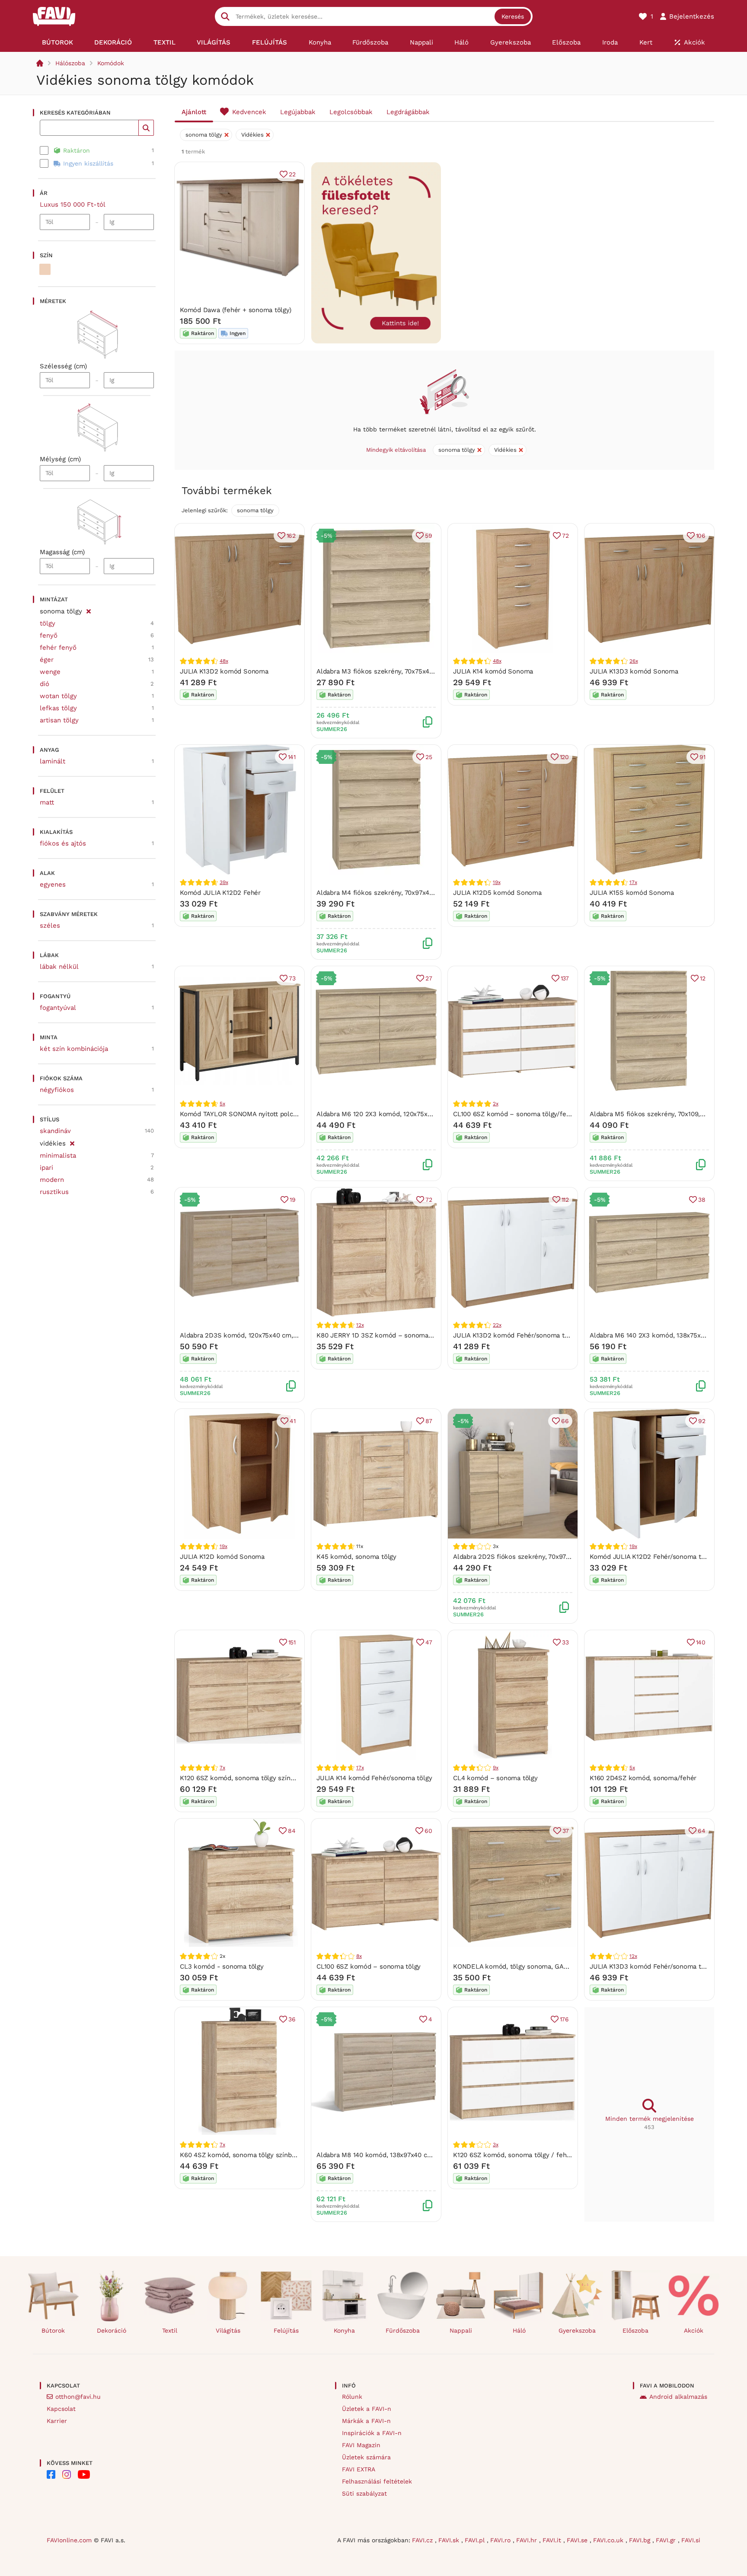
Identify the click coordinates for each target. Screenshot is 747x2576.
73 (292, 978)
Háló (519, 2330)
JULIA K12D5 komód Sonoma (497, 893)
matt (47, 802)
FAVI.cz (423, 2540)
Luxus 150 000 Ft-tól (73, 204)
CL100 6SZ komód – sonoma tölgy (369, 1966)
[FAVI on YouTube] (84, 2474)
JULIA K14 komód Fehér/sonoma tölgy (374, 1778)
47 (429, 1642)
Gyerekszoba (577, 2330)
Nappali (461, 2330)
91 (702, 757)
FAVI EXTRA (359, 2469)
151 (292, 1642)
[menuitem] (57, 42)
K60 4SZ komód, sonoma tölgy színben (239, 2155)
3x (496, 2145)
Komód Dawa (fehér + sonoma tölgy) (236, 310)
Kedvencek (249, 112)
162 (291, 536)
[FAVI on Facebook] (51, 2474)
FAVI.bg (641, 2540)
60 (428, 1831)
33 (565, 1642)
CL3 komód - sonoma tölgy (222, 1966)
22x (497, 1325)
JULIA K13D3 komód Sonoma (634, 671)
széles (50, 926)
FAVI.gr (667, 2540)
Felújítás (286, 2330)
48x (224, 661)
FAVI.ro (501, 2540)
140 (701, 1642)
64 (702, 1831)
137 (565, 978)
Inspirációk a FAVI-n (372, 2433)
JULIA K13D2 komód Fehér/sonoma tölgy (515, 1335)
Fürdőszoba (403, 2330)
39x (224, 882)
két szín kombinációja (74, 1049)
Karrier (57, 2421)
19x (496, 882)
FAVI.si (691, 2540)
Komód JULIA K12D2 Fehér (220, 893)
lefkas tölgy (58, 708)
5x (222, 1104)
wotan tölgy (58, 696)
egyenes (53, 884)
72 (565, 536)
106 (701, 536)
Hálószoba (70, 63)
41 (293, 1421)
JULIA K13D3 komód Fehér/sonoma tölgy (652, 1966)
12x (360, 1325)
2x (496, 1104)
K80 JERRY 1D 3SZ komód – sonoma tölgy (381, 1335)
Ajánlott (194, 112)
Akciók (694, 2330)
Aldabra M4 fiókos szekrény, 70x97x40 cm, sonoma (394, 893)
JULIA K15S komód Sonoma (632, 893)
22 (292, 174)
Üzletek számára (366, 2457)
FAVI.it (553, 2540)
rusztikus (54, 1192)
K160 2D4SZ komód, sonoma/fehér (643, 1778)
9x (496, 1768)
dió (45, 684)
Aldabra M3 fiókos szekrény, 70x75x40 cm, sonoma (394, 671)
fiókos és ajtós (63, 843)
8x (359, 1956)
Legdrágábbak (408, 112)
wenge (50, 672)
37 (566, 1831)
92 (702, 1421)
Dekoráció (112, 2330)
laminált (53, 761)
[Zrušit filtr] (88, 610)
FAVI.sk (450, 2540)
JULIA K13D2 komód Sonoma (224, 671)
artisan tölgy (59, 720)
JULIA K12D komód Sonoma (222, 1557)
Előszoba (635, 2330)
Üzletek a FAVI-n (367, 2409)
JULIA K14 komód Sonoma (493, 671)
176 (564, 2019)
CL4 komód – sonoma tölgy (495, 1778)
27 (429, 978)
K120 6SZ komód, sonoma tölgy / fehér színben (526, 2155)
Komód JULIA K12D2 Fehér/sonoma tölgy (652, 1557)
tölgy (48, 623)
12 (703, 978)
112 (565, 1200)
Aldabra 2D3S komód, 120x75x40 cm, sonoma (249, 1335)
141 (292, 757)
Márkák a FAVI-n (366, 2421)
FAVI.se (578, 2540)
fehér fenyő (58, 648)
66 (565, 1421)
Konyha (344, 2330)
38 (702, 1200)
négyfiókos (57, 1090)
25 (429, 757)
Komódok (111, 63)
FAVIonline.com (69, 2540)
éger (47, 660)
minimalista (58, 1156)
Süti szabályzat (364, 2493)
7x (222, 1768)
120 (564, 757)
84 (292, 1831)
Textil (170, 2330)
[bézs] (45, 269)
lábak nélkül (59, 967)
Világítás (228, 2330)
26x (634, 661)
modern (52, 1180)
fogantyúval (58, 1008)
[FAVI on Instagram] (67, 2474)
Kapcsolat (61, 2409)
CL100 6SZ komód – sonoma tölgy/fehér (515, 1114)
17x (633, 882)
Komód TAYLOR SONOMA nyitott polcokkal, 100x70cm (262, 1114)
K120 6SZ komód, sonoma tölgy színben (241, 1778)
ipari (46, 1168)
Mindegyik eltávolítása (396, 450)
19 (293, 1200)
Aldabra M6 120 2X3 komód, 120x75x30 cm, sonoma (395, 1114)
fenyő (49, 635)
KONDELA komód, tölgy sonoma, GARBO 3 (518, 1966)
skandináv (55, 1131)
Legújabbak (298, 112)
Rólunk (352, 2397)
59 (429, 536)
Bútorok (53, 2330)
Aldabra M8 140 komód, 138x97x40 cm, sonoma (389, 2155)
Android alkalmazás (678, 2397)
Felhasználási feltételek (377, 2481)
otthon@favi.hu (78, 2397)
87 (429, 1421)
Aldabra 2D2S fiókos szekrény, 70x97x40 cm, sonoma (535, 1557)
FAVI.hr (528, 2540)
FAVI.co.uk (609, 2540)
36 (292, 2019)
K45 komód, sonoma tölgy (356, 1557)
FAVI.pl (476, 2540)
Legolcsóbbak (351, 112)
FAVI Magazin (361, 2445)
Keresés (513, 16)
